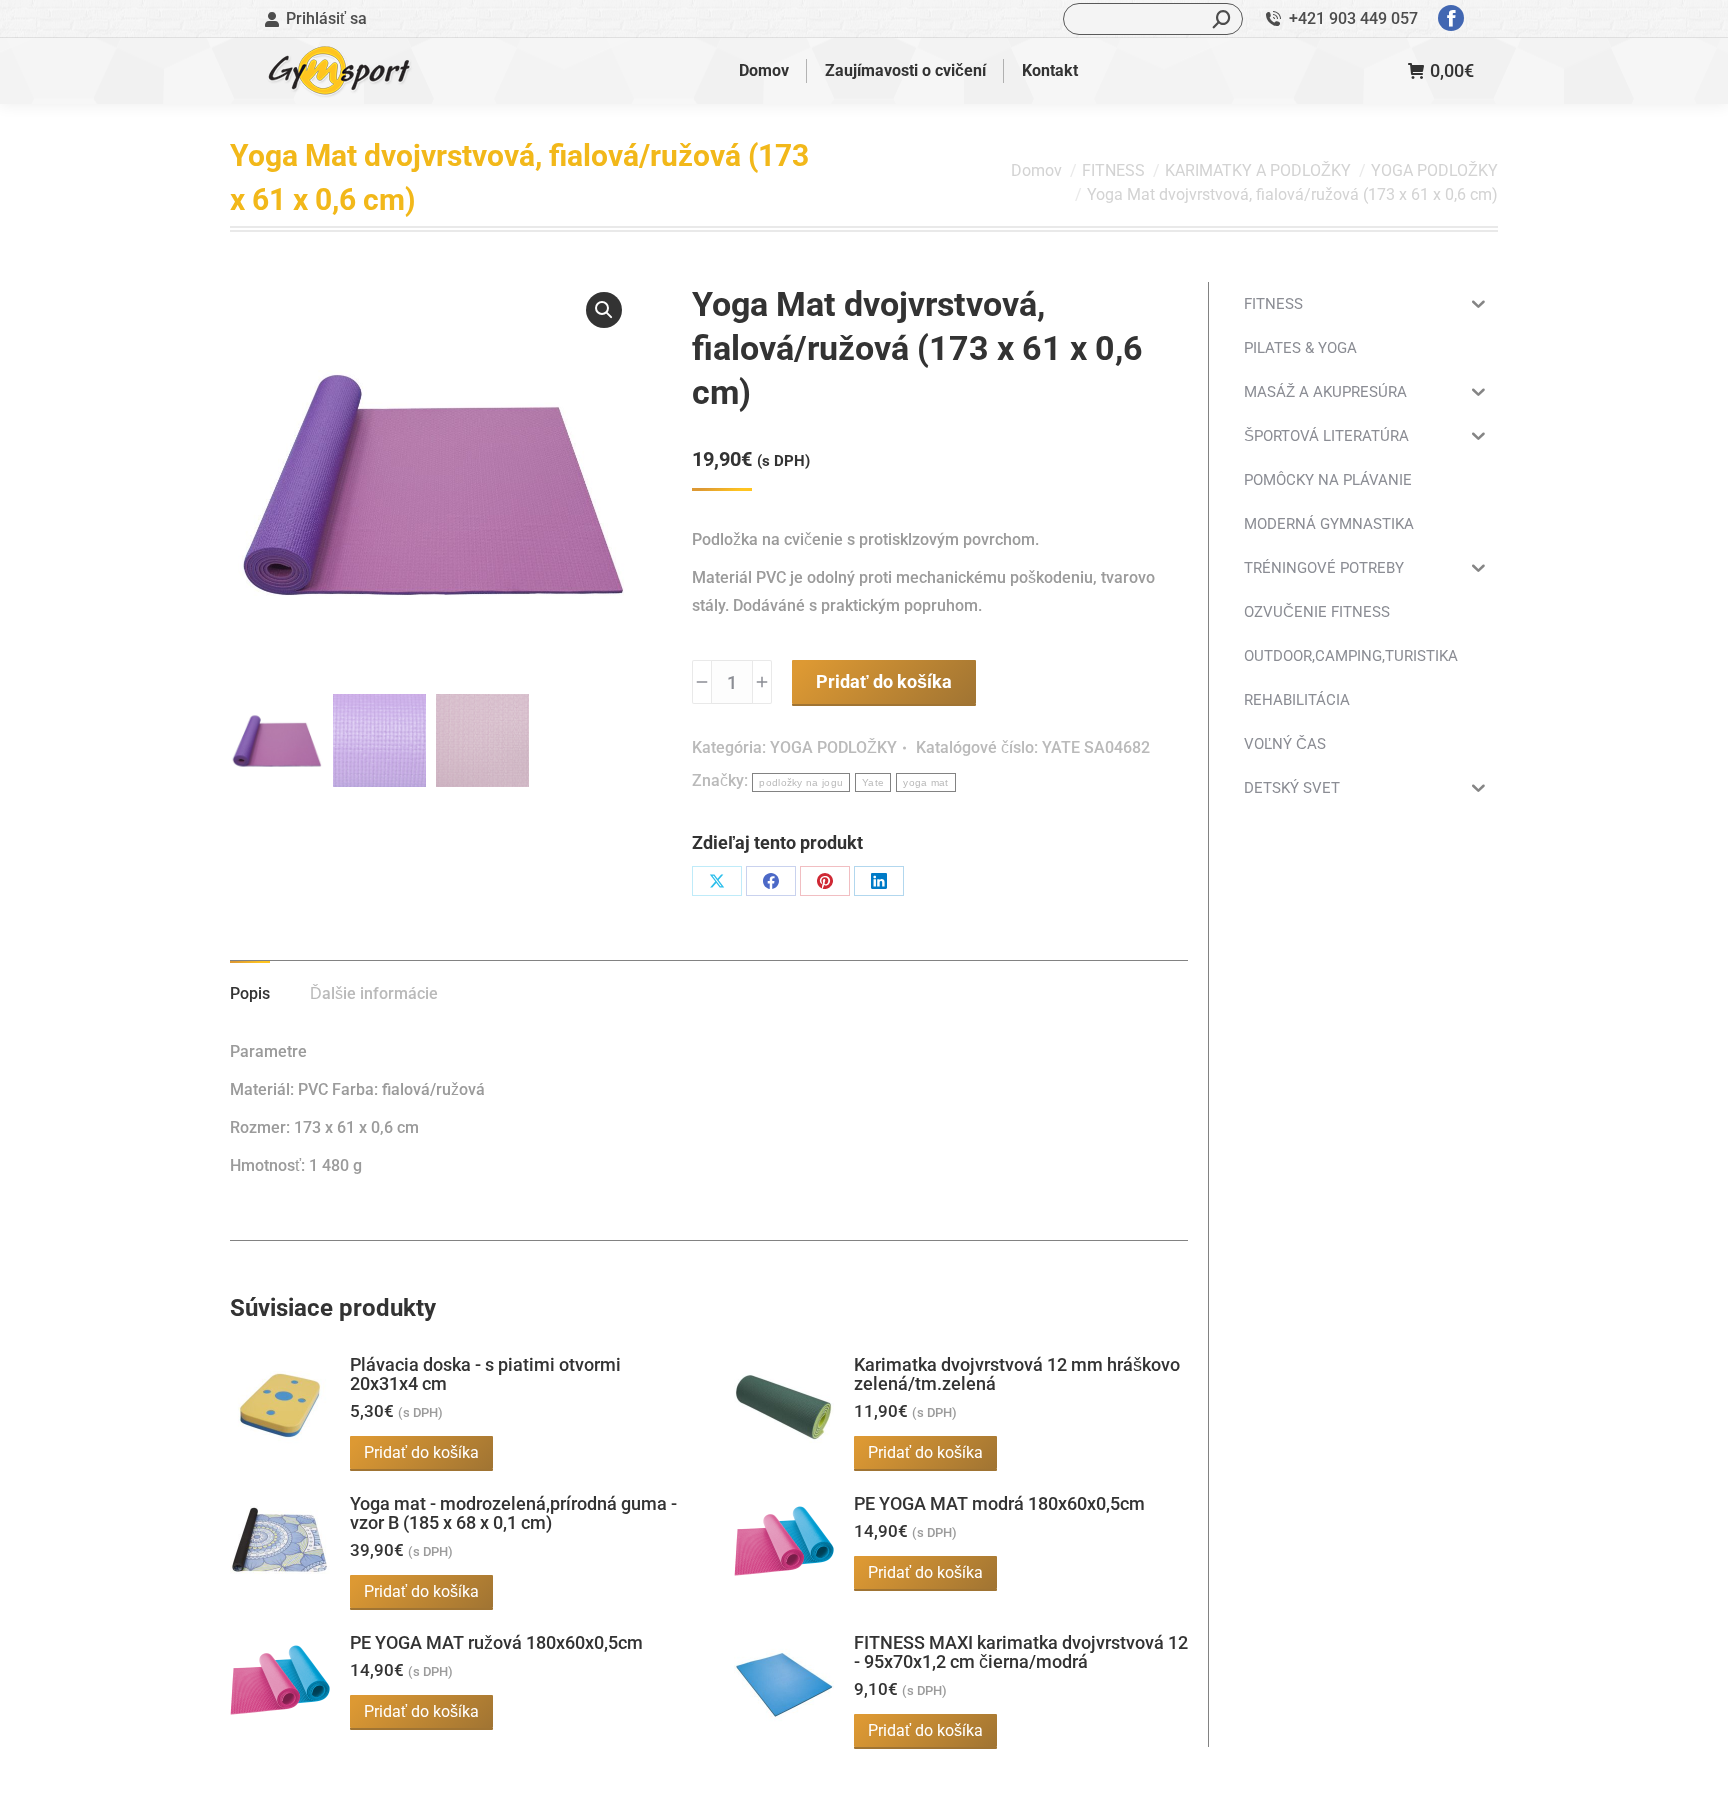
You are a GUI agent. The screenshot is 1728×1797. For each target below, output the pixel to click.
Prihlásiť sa (326, 18)
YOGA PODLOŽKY (833, 747)
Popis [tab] (250, 993)
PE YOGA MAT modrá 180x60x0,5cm (999, 1503)
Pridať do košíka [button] (421, 1452)
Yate (873, 782)
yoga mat (925, 782)
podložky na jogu (801, 782)
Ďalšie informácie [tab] (374, 993)
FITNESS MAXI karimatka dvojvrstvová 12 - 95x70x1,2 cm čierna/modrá (1021, 1652)
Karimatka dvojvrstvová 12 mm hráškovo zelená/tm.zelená (1017, 1374)
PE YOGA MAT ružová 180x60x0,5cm (496, 1642)
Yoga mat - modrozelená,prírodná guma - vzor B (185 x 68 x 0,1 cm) (513, 1513)
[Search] (1222, 19)
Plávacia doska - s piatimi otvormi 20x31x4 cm (485, 1374)
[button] (604, 310)
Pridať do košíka (884, 681)
